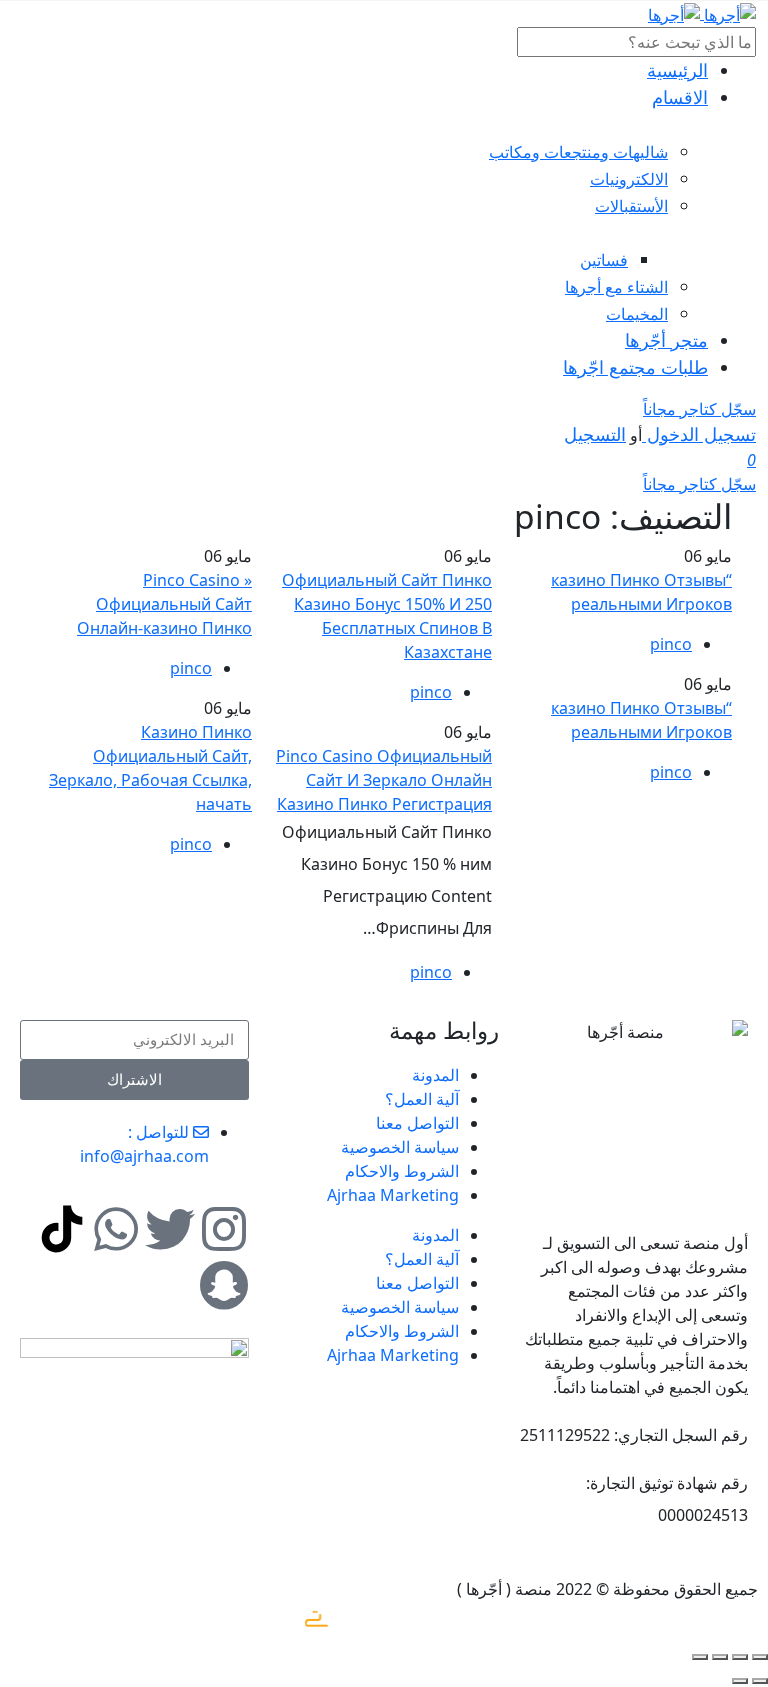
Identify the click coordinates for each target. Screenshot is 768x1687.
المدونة (435, 1075)
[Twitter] (170, 1229)
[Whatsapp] (116, 1229)
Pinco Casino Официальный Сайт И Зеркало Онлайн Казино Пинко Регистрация (384, 780)
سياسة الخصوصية (400, 1147)
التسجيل (595, 434)
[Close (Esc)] (760, 1657)
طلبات (635, 367)
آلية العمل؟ (422, 1099)
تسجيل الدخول (699, 434)
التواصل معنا (417, 1123)
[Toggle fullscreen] (720, 1657)
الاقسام (680, 97)
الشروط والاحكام (402, 1171)
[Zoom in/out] (700, 1657)
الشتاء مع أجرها (616, 287)
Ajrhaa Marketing (393, 1195)
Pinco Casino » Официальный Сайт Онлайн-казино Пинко (164, 604)
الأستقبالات (631, 206)
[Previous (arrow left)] (760, 1681)
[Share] (740, 1657)
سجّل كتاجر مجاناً (699, 409)
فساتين (604, 260)
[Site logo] (728, 13)
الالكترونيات (629, 179)
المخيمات (637, 314)
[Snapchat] (224, 1285)
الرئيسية (677, 70)
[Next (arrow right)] (740, 1681)
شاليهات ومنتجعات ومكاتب (578, 152)
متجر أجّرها (666, 340)
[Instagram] (224, 1229)
